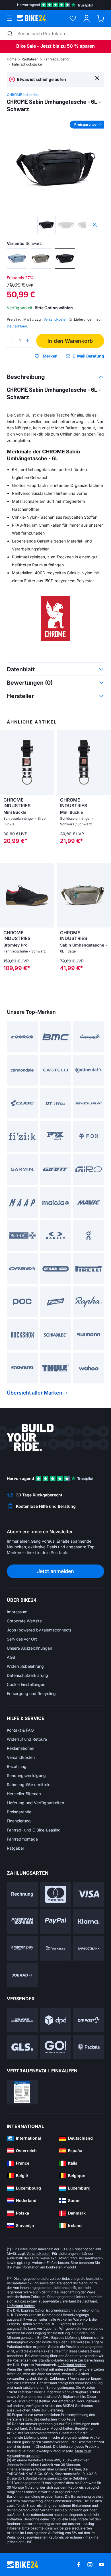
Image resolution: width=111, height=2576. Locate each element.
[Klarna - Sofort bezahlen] (89, 1921)
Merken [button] (50, 356)
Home (12, 59)
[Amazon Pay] (22, 1948)
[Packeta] (89, 2047)
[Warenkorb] (101, 18)
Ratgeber (16, 1848)
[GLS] (22, 2047)
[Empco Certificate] (22, 2092)
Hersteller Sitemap (24, 1794)
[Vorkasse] (56, 1948)
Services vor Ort (22, 1639)
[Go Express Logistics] (56, 2047)
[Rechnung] (22, 1894)
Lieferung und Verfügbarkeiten (35, 1803)
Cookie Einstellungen (26, 1684)
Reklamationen (20, 1748)
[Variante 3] (65, 258)
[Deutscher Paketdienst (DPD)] (56, 2020)
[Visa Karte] (89, 1894)
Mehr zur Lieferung (47, 2410)
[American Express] (22, 1921)
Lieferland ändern (21, 2306)
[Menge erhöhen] (28, 341)
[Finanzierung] (89, 1948)
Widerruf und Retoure (27, 1739)
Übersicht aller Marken (35, 1393)
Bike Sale (26, 46)
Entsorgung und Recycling (31, 1693)
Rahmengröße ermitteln (29, 1785)
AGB (11, 1657)
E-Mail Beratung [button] (88, 356)
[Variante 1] (17, 258)
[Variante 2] (41, 258)
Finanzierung (19, 1821)
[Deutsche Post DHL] (22, 2020)
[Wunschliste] (73, 18)
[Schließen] (97, 78)
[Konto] (87, 18)
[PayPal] (56, 1921)
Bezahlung (17, 1766)
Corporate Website (24, 1621)
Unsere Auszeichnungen (29, 1648)
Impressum (17, 1612)
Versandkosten (21, 1757)
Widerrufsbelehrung (25, 1666)
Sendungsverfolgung (26, 1775)
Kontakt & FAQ (20, 1730)
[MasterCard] (56, 1894)
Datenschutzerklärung (27, 1675)
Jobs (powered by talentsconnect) (39, 1630)
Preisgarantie (19, 1812)
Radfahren (30, 59)
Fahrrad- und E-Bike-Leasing (34, 1830)
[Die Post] (89, 2020)
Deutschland (17, 326)
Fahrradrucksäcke (27, 64)
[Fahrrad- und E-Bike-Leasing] (22, 1975)
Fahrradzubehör (57, 59)
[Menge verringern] (13, 341)
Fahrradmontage (22, 1839)
